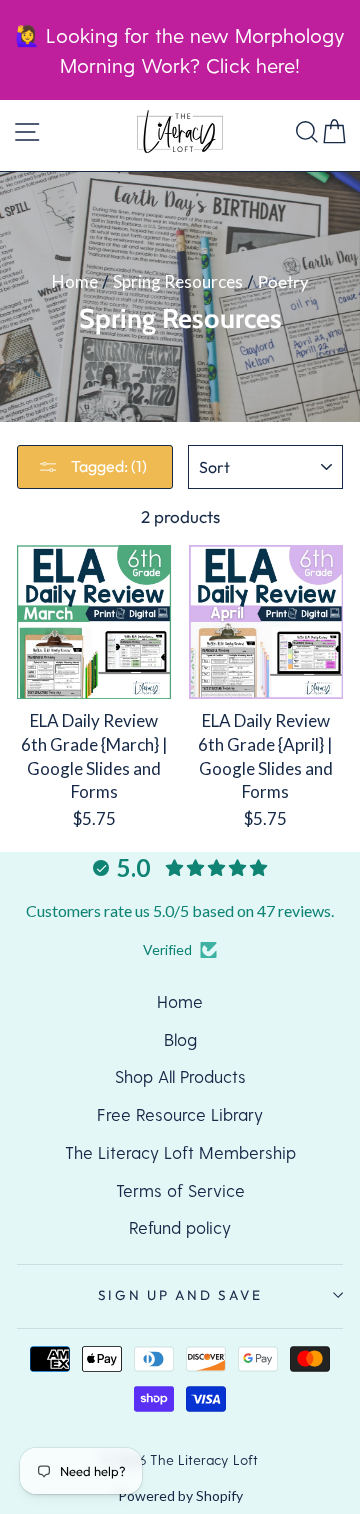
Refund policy (180, 1227)
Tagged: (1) (107, 466)
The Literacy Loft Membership (180, 1152)
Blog (180, 1039)
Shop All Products (180, 1076)
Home (75, 281)
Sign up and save (180, 1295)
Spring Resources (178, 281)
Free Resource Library (180, 1114)
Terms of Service (180, 1190)
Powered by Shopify (180, 1495)
